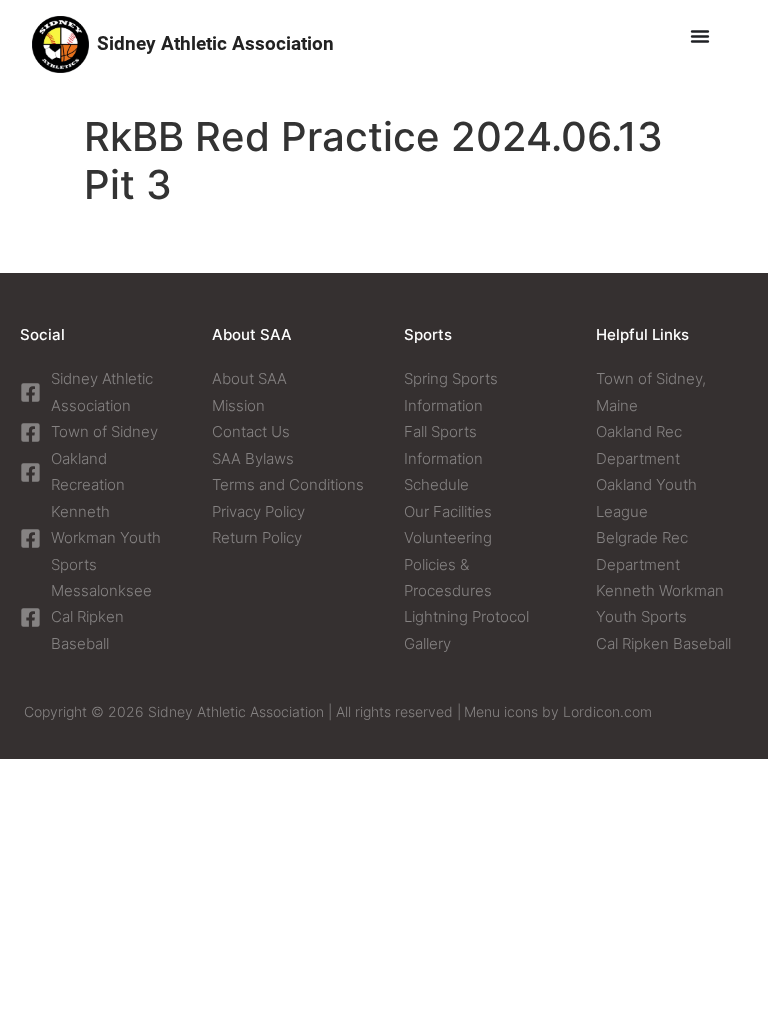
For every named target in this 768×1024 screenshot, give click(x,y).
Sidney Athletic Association (215, 43)
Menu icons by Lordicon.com (558, 711)
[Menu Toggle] (700, 36)
